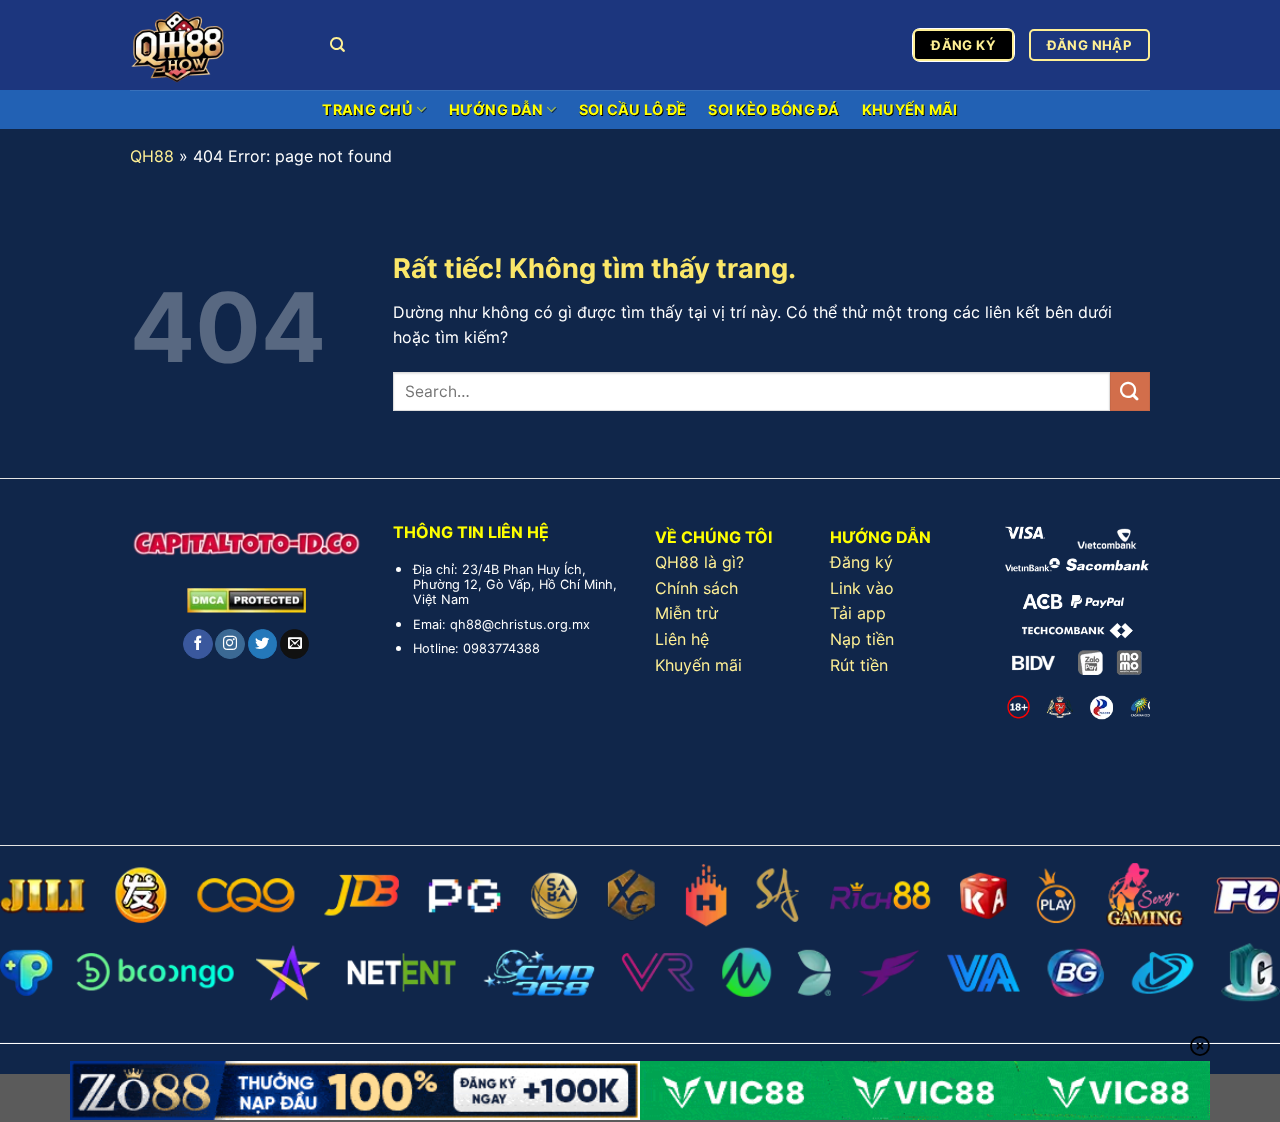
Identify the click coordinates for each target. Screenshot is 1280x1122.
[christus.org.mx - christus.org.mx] (215, 45)
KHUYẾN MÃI (910, 109)
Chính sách (696, 588)
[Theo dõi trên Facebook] (197, 644)
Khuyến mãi (698, 665)
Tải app (858, 613)
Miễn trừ (686, 613)
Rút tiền (859, 665)
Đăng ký (861, 562)
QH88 (152, 156)
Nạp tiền (862, 639)
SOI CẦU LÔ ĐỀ (633, 109)
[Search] (337, 45)
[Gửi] (1130, 391)
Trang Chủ (367, 109)
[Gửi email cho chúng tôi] (294, 644)
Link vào (862, 588)
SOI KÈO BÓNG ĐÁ (773, 109)
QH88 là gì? (699, 562)
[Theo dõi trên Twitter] (262, 644)
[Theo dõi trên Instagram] (229, 644)
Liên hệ (682, 639)
